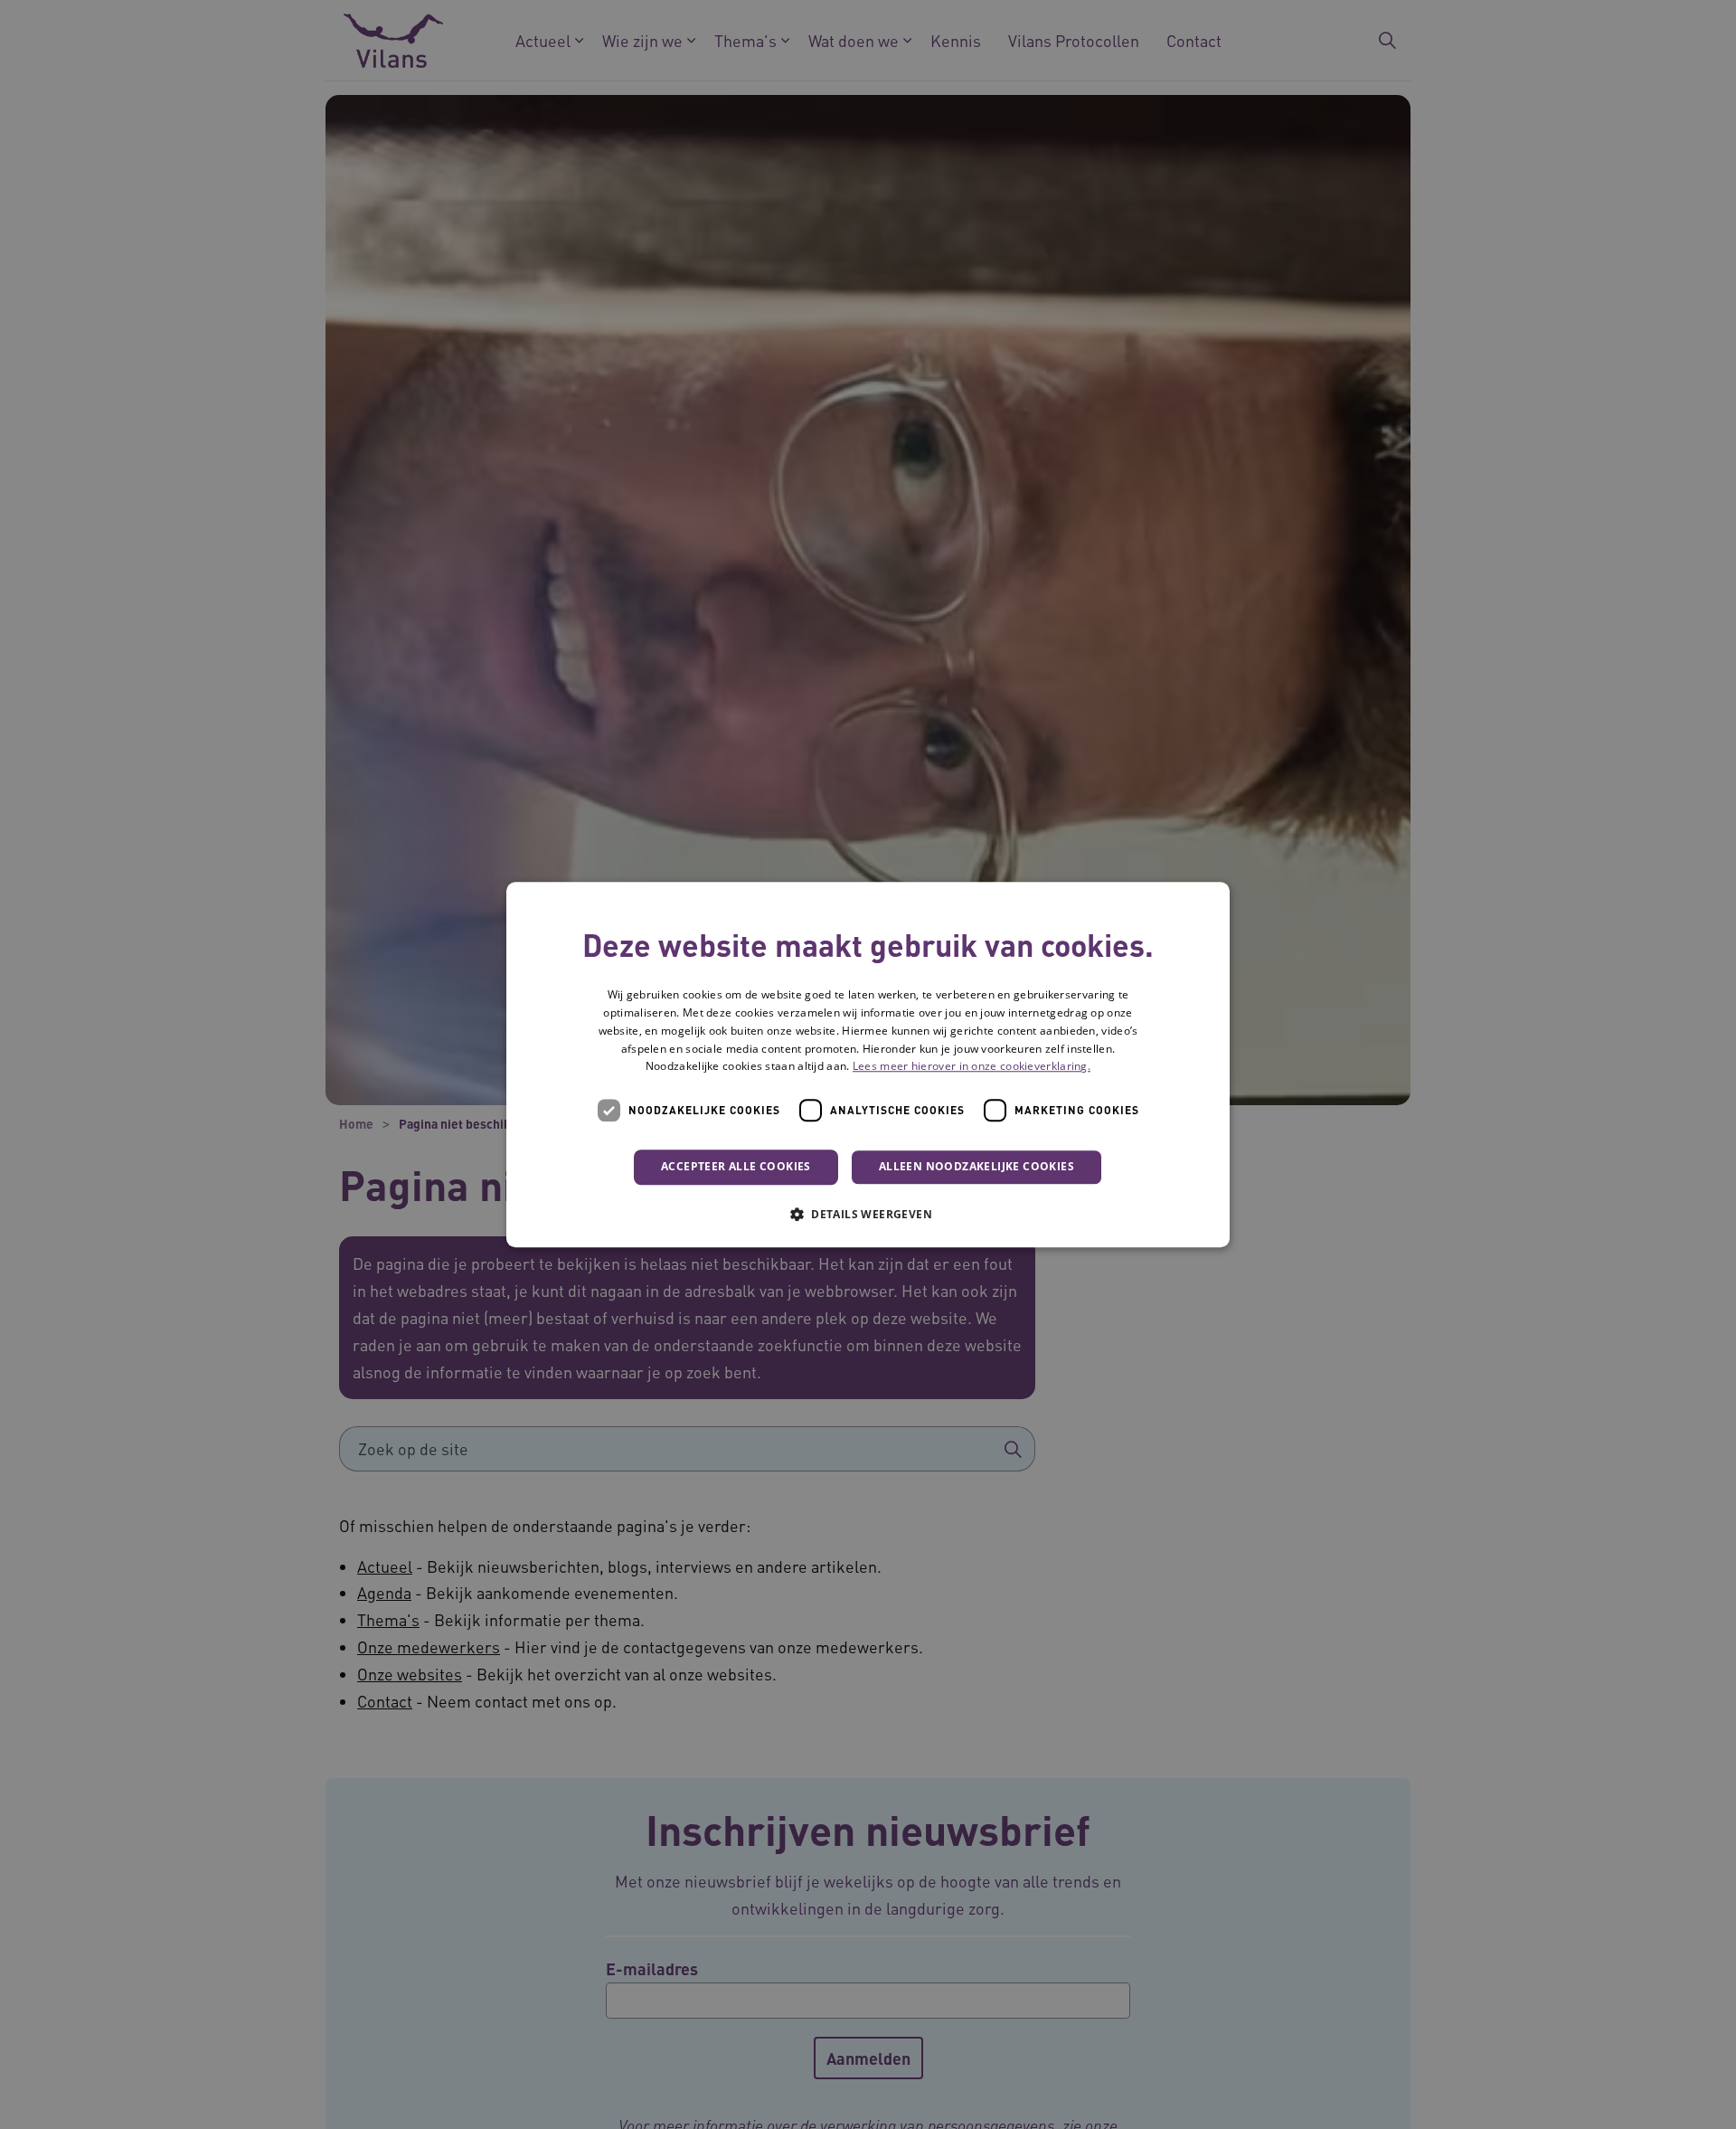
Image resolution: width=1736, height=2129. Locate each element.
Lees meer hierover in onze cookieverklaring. (972, 1067)
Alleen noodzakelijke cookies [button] (976, 1166)
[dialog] (868, 1064)
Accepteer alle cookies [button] (736, 1166)
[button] (868, 1214)
